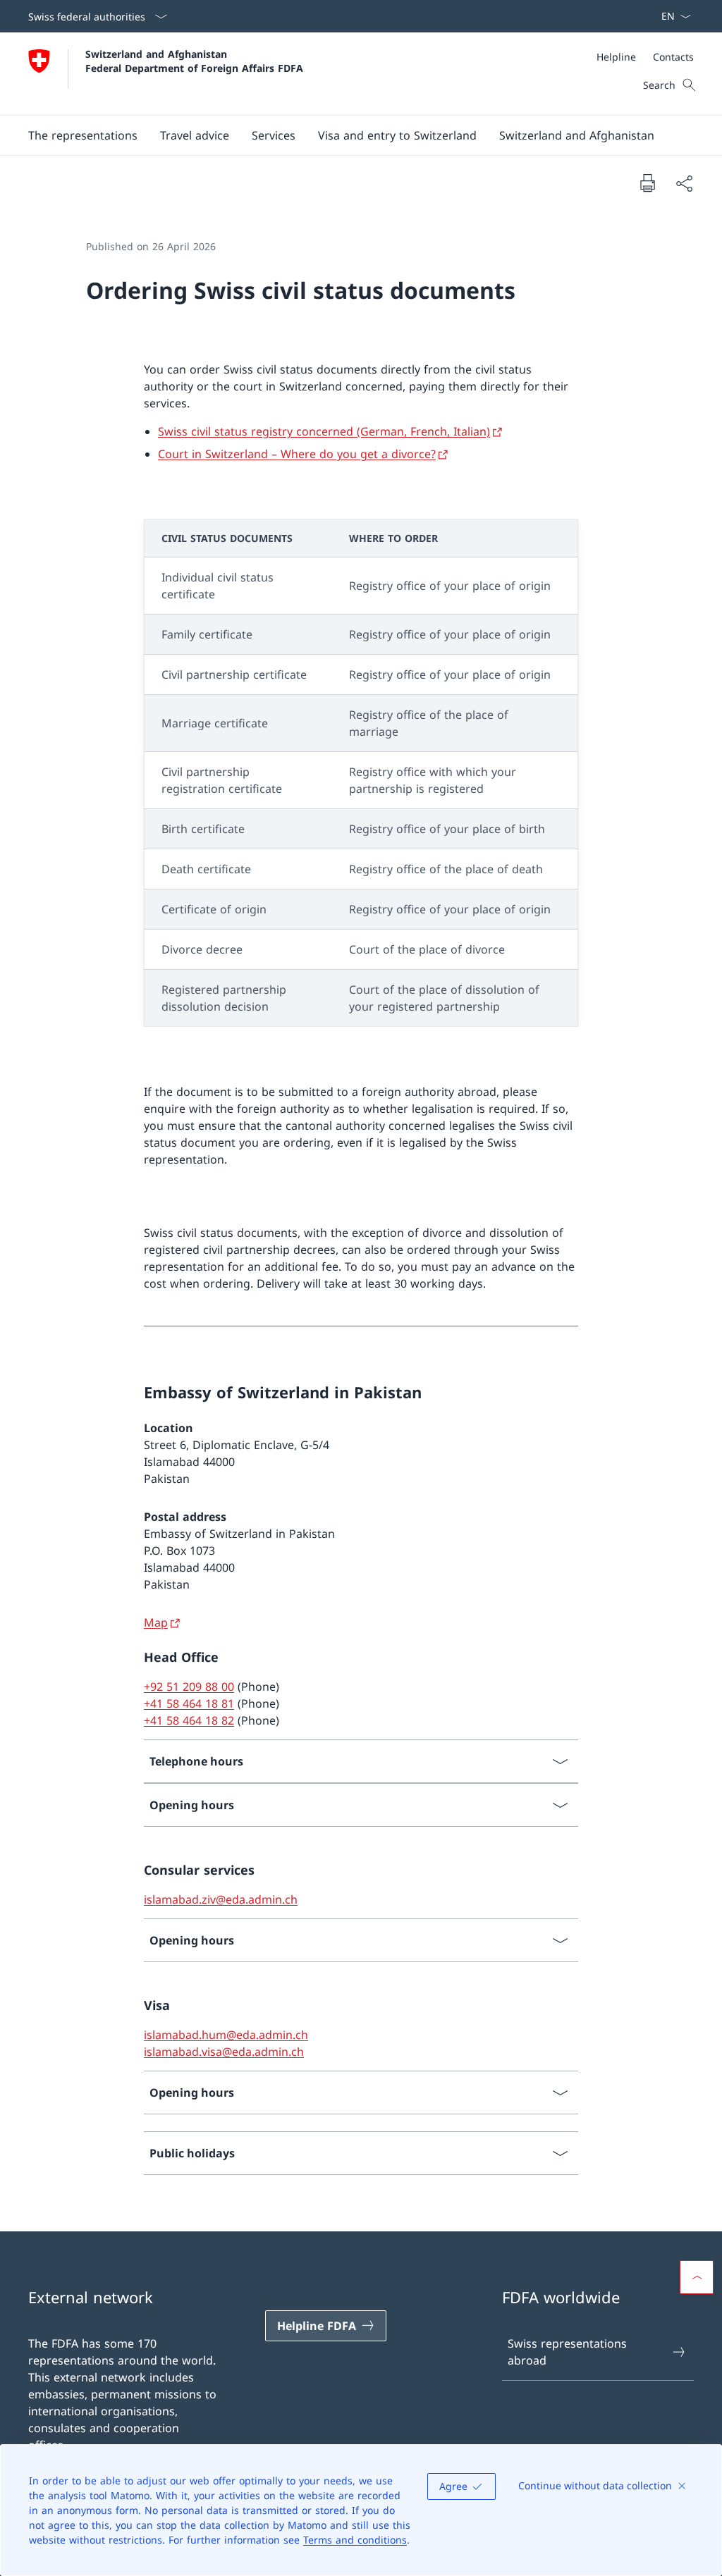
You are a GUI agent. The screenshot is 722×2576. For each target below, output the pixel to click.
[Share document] (684, 183)
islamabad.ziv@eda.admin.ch (221, 1899)
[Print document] (647, 183)
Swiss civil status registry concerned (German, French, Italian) (324, 431)
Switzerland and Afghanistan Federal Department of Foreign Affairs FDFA (194, 61)
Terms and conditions (355, 2540)
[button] (195, 135)
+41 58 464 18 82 (189, 1720)
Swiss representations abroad (567, 2352)
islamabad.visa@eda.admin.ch (224, 2052)
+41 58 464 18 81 (189, 1703)
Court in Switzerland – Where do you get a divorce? (297, 454)
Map (156, 1622)
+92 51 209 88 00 (189, 1687)
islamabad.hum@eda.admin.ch (226, 2035)
